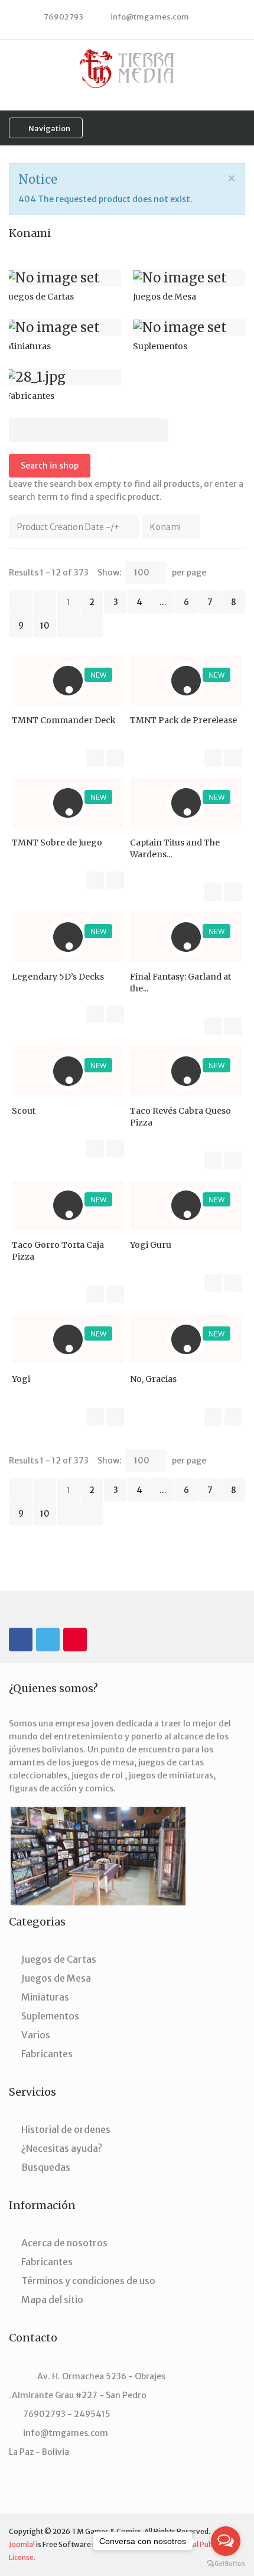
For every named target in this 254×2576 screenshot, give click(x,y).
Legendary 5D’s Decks (58, 977)
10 (45, 626)
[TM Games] (127, 68)
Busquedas (46, 2167)
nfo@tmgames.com (151, 17)
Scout (24, 1111)
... (163, 602)
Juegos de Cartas (59, 1959)
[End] (92, 626)
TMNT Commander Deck (64, 720)
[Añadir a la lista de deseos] (115, 758)
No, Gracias (153, 1379)
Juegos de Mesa (56, 1978)
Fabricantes (47, 2054)
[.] (21, 1640)
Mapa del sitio (52, 2299)
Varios (36, 2035)
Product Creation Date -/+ (68, 527)
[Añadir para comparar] (95, 758)
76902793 (63, 17)
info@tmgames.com (66, 2433)
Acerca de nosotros (64, 2243)
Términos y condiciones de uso (88, 2281)
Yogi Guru (151, 1245)
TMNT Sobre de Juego (57, 843)
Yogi (21, 1379)
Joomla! (22, 2544)
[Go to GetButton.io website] (226, 2564)
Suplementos (50, 2016)
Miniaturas (45, 1997)
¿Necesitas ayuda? (62, 2148)
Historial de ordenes (66, 2129)
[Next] (68, 626)
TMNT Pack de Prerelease (183, 720)
